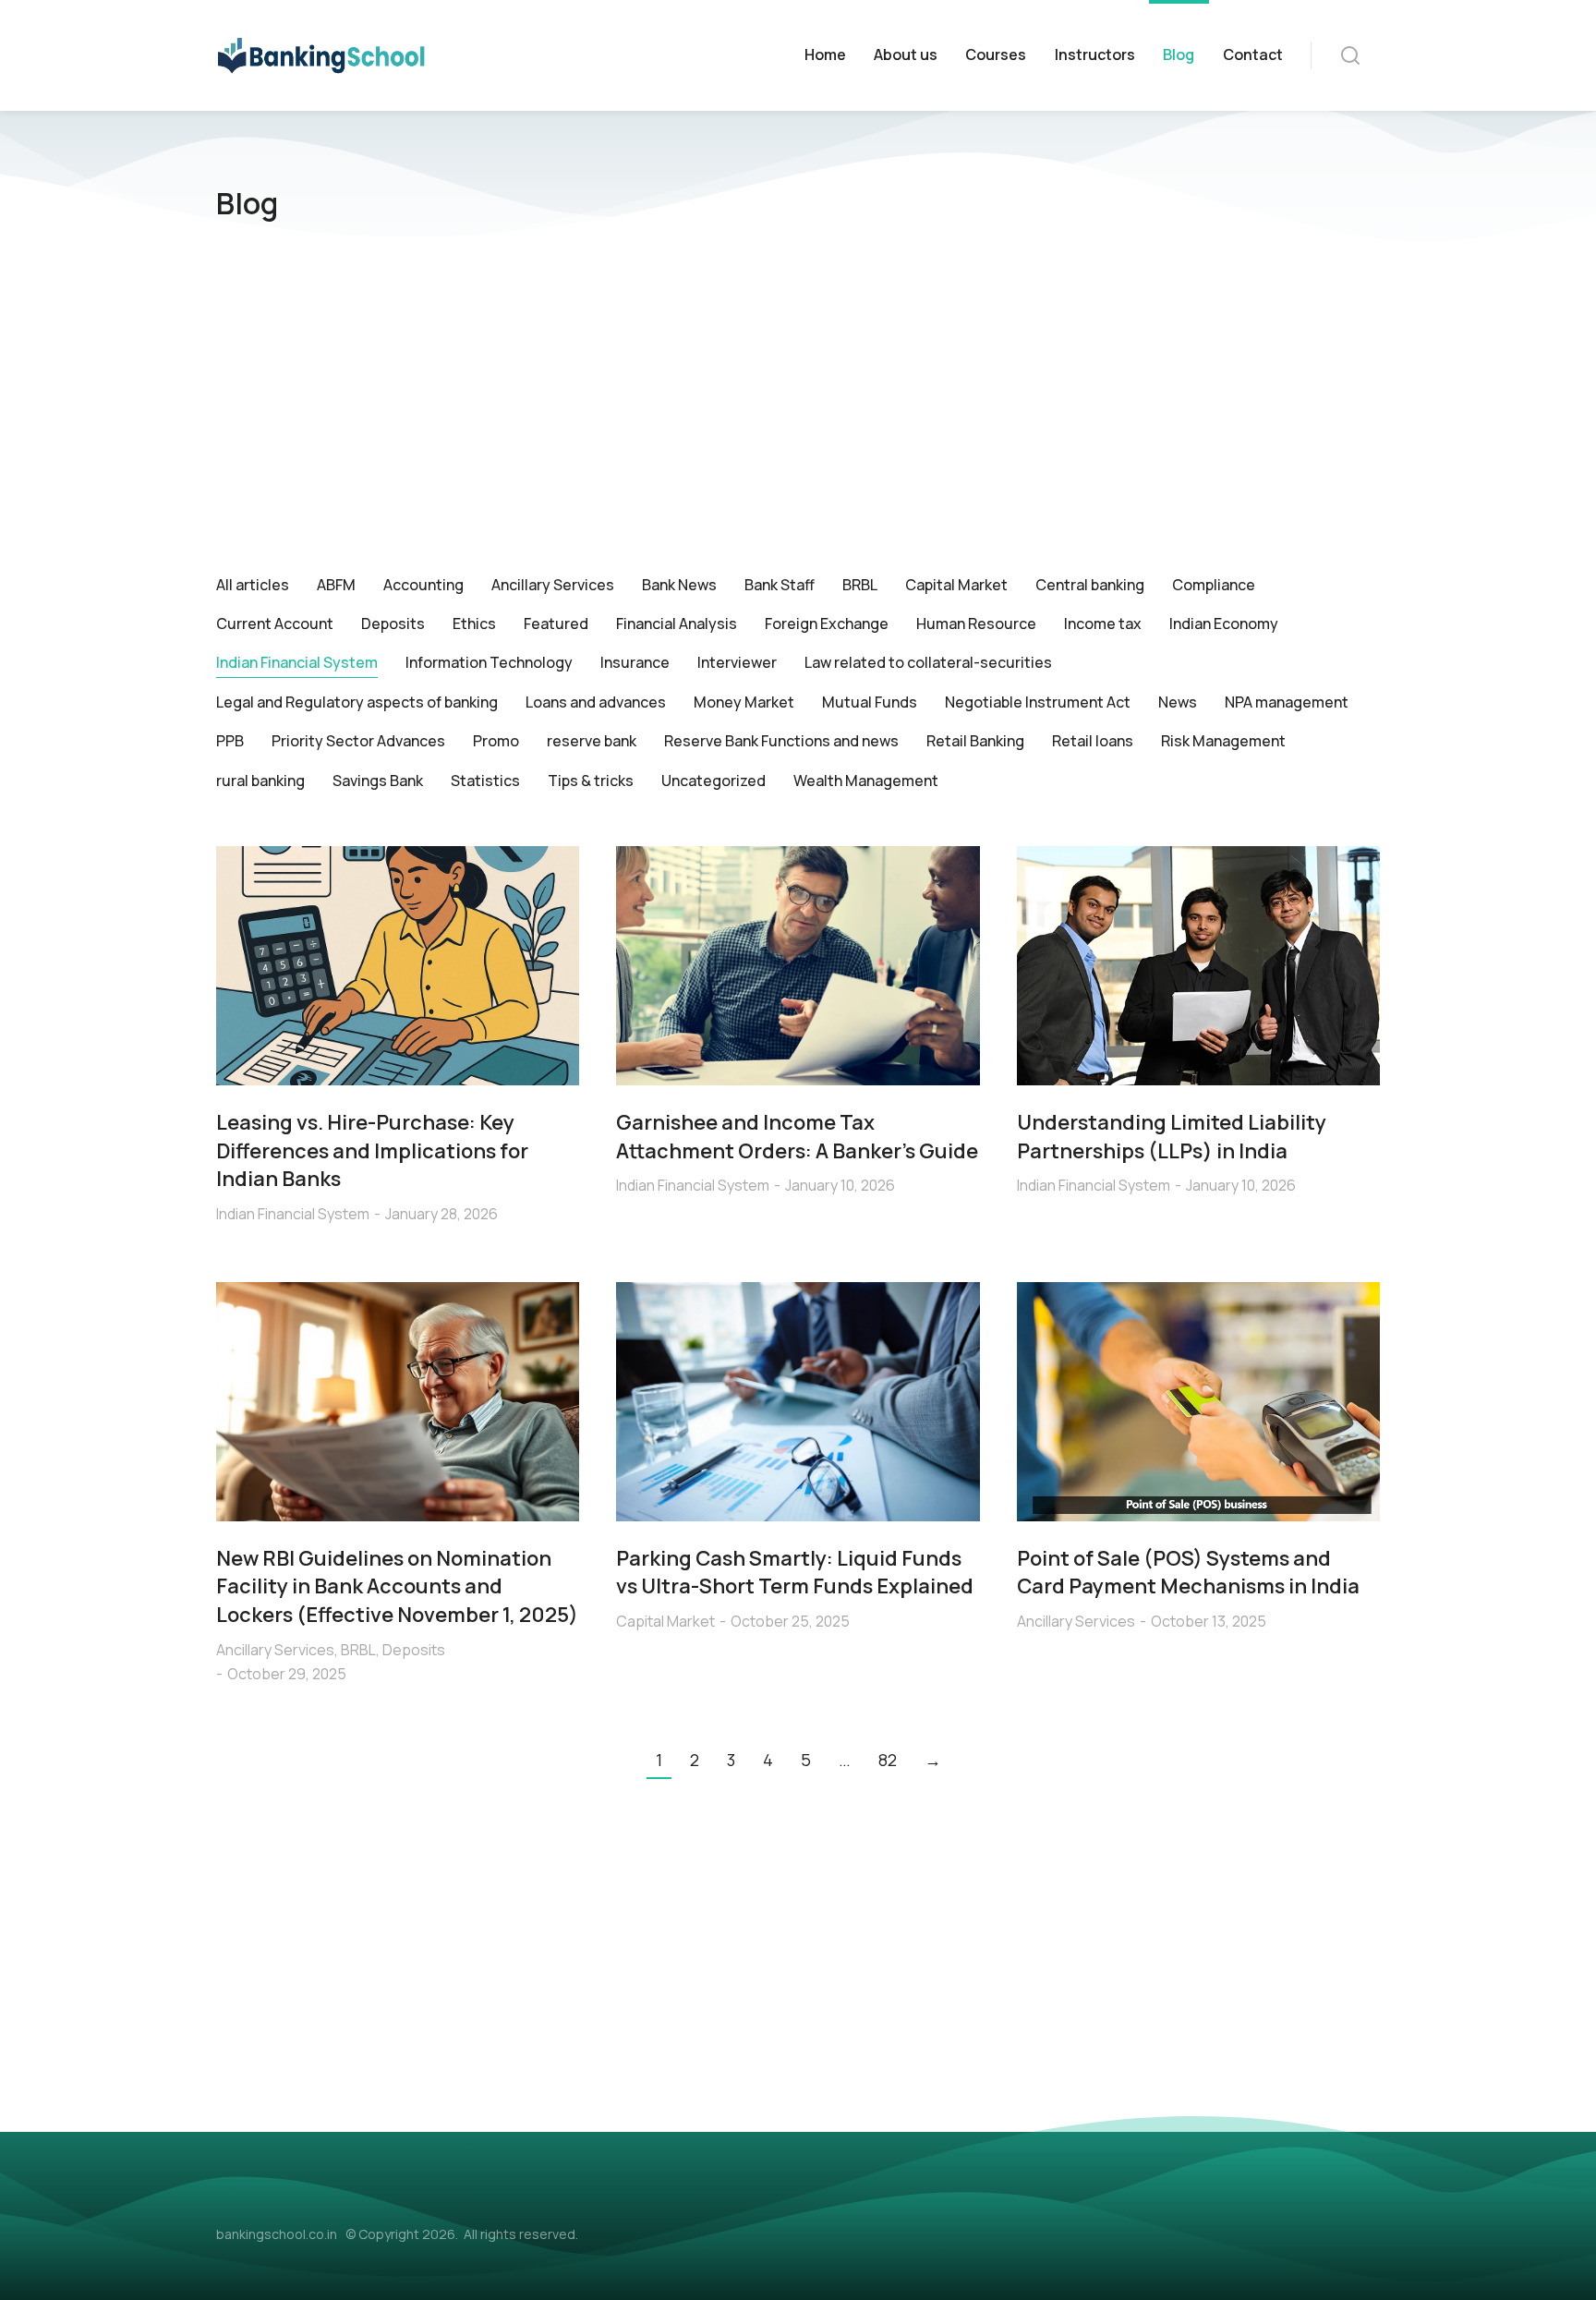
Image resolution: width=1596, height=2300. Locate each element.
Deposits (393, 623)
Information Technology (489, 662)
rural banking (260, 781)
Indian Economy (1224, 623)
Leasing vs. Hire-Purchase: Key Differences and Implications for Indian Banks (372, 1151)
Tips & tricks (591, 781)
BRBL (860, 585)
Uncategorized (713, 781)
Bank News (679, 585)
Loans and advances (596, 702)
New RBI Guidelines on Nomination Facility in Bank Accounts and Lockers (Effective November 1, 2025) (397, 1587)
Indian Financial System (297, 662)
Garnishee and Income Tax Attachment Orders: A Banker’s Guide (797, 1137)
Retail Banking (975, 741)
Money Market (744, 702)
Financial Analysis (677, 623)
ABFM (336, 585)
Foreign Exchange (827, 623)
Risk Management (1223, 741)
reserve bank (592, 741)
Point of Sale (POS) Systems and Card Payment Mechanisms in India (1188, 1573)
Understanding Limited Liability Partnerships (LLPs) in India (1172, 1137)
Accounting (423, 585)
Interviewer (737, 662)
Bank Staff (780, 585)
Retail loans (1093, 741)
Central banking (1090, 585)
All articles (253, 585)
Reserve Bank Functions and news (781, 741)
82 (888, 1760)
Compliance (1214, 585)
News (1178, 702)
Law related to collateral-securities (928, 662)
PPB (230, 741)
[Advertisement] (798, 408)
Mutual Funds (870, 702)
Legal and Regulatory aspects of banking (357, 702)
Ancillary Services (553, 585)
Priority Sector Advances (358, 741)
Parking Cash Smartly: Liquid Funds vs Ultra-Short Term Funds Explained (795, 1573)
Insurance (635, 662)
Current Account (275, 623)
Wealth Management (866, 781)
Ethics (474, 623)
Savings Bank (378, 781)
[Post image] (398, 966)
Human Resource (976, 623)
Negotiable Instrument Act (1038, 702)
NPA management (1287, 702)
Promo (496, 741)
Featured (556, 623)
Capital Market (956, 585)
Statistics (485, 781)
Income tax (1103, 623)
